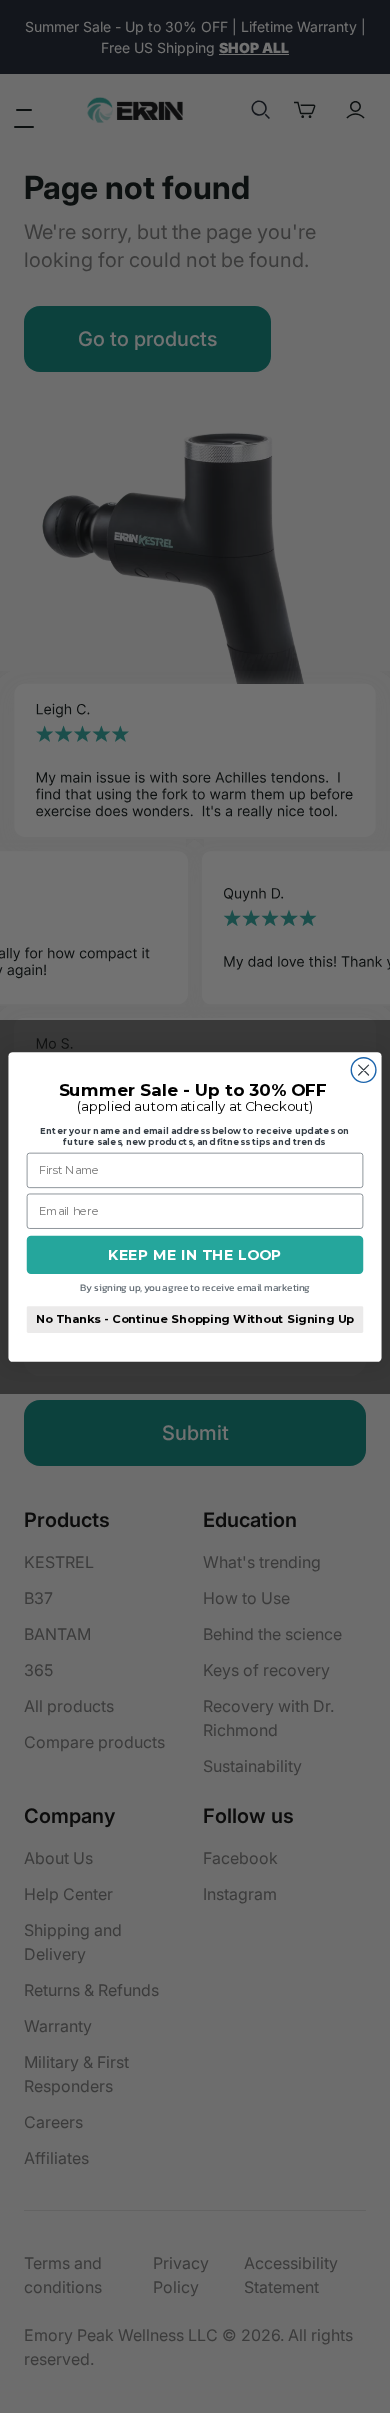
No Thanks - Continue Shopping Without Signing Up (194, 1318)
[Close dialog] (363, 1069)
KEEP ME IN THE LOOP (195, 1254)
